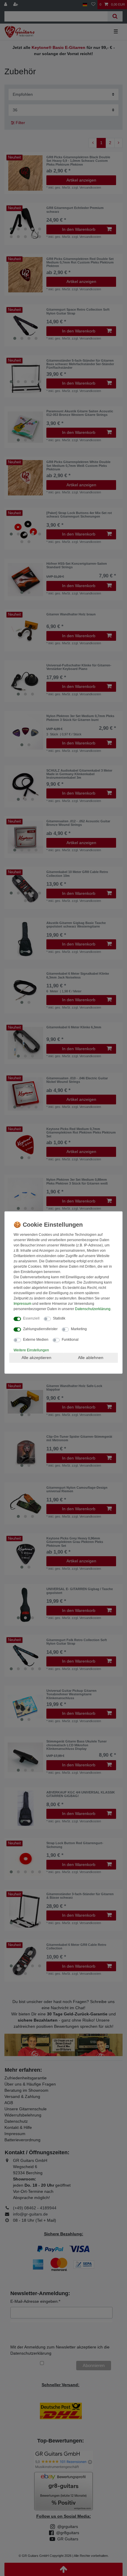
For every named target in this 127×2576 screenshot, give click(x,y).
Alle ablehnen (91, 1358)
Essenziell (31, 1318)
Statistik (59, 1318)
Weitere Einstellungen (31, 1350)
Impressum (22, 1304)
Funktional (70, 1340)
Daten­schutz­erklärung (93, 1309)
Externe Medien (36, 1340)
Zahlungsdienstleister (40, 1329)
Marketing (79, 1329)
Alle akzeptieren (36, 1358)
